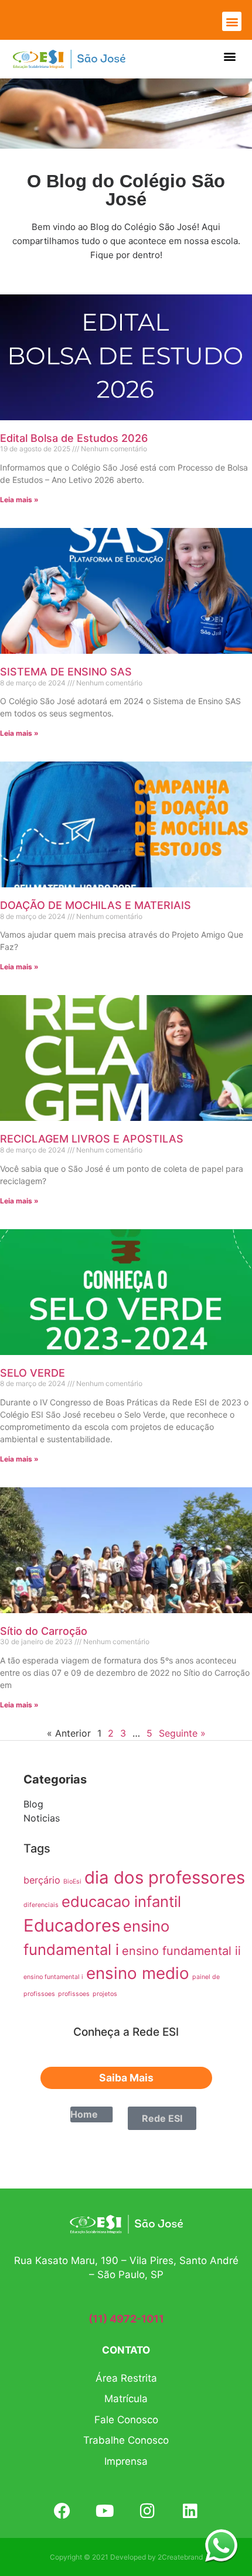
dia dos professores (165, 1877)
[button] (232, 21)
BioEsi (72, 1882)
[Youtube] (105, 2511)
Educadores (72, 1925)
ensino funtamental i (53, 1977)
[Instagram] (147, 2511)
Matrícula (126, 2399)
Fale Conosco (126, 2420)
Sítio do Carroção (44, 1631)
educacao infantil (121, 1901)
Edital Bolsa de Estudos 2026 (74, 438)
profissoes (74, 1994)
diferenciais (41, 1905)
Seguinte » (182, 1733)
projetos (105, 1994)
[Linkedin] (190, 2511)
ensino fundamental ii (181, 1951)
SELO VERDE (33, 1373)
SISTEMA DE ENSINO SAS (66, 672)
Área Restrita (126, 2378)
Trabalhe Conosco (126, 2440)
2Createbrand (180, 2557)
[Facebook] (62, 2511)
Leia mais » (19, 500)
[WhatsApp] (221, 2545)
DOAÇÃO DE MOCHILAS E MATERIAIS (96, 905)
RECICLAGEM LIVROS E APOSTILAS (92, 1139)
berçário (42, 1880)
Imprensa (126, 2461)
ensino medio (138, 1973)
